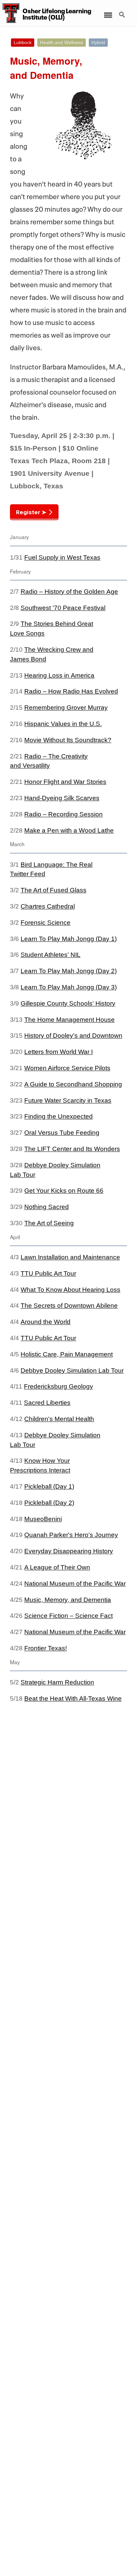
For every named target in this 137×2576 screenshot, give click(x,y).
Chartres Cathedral (48, 906)
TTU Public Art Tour (48, 1273)
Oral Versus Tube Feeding (62, 1133)
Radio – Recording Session (64, 814)
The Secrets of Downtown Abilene (69, 1306)
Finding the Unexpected (59, 1116)
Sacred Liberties (47, 1403)
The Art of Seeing (49, 1223)
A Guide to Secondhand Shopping (73, 1084)
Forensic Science (46, 923)
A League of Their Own (57, 1567)
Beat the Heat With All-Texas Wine (73, 1699)
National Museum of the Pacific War (75, 1584)
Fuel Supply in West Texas (62, 557)
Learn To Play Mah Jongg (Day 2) (69, 971)
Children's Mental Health (59, 1419)
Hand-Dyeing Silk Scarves (62, 798)
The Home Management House (69, 1020)
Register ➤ (31, 512)
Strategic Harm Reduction (57, 1682)
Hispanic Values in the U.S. (63, 724)
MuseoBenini (43, 1519)
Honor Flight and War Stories (65, 782)
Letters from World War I (59, 1052)
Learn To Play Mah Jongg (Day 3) (69, 987)
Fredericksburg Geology (59, 1386)
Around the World (46, 1322)
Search (123, 11)
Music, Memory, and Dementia (68, 1600)
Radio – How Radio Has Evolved (71, 691)
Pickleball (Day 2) (49, 1503)
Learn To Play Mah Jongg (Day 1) (69, 939)
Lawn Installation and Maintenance (70, 1257)
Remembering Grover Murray (66, 708)
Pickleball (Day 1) (49, 1486)
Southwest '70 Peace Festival (63, 608)
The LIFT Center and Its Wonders (72, 1149)
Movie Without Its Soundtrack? (68, 740)
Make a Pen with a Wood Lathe (69, 830)
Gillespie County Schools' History (68, 1003)
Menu (108, 11)
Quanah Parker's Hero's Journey (71, 1535)
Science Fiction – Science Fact (68, 1616)
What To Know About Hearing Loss (70, 1290)
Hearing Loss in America (59, 675)
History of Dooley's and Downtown (73, 1036)
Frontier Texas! (46, 1648)
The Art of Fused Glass (54, 890)
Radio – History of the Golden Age (69, 592)
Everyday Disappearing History (69, 1551)
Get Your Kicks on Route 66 (64, 1191)
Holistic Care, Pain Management (67, 1354)
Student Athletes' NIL (51, 955)
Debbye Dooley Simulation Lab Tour (72, 1370)
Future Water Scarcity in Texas (68, 1100)
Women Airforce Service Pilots (67, 1068)
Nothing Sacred (47, 1207)
